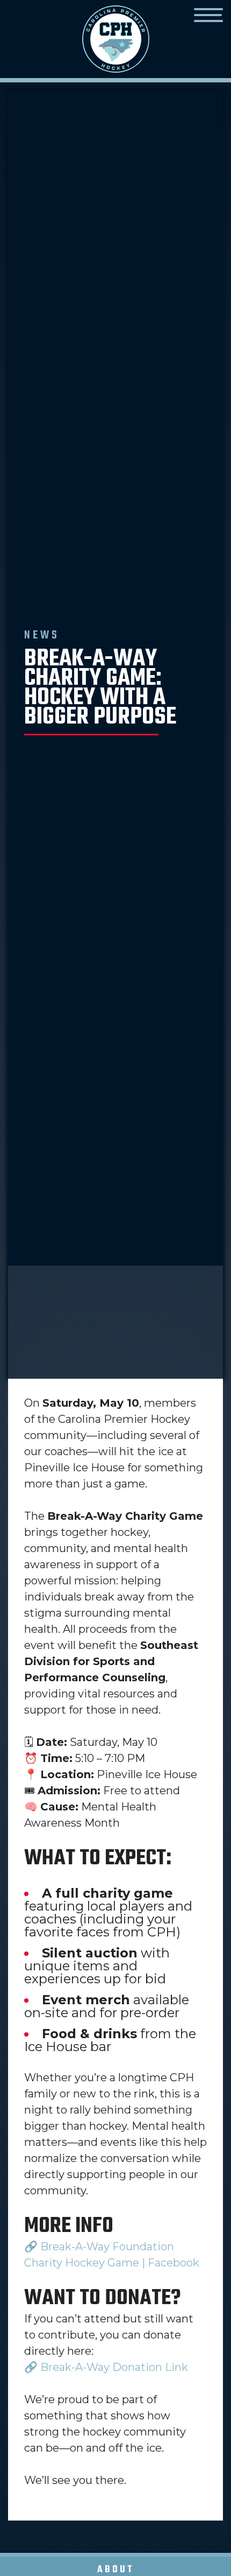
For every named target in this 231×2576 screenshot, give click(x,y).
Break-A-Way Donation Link (114, 2367)
